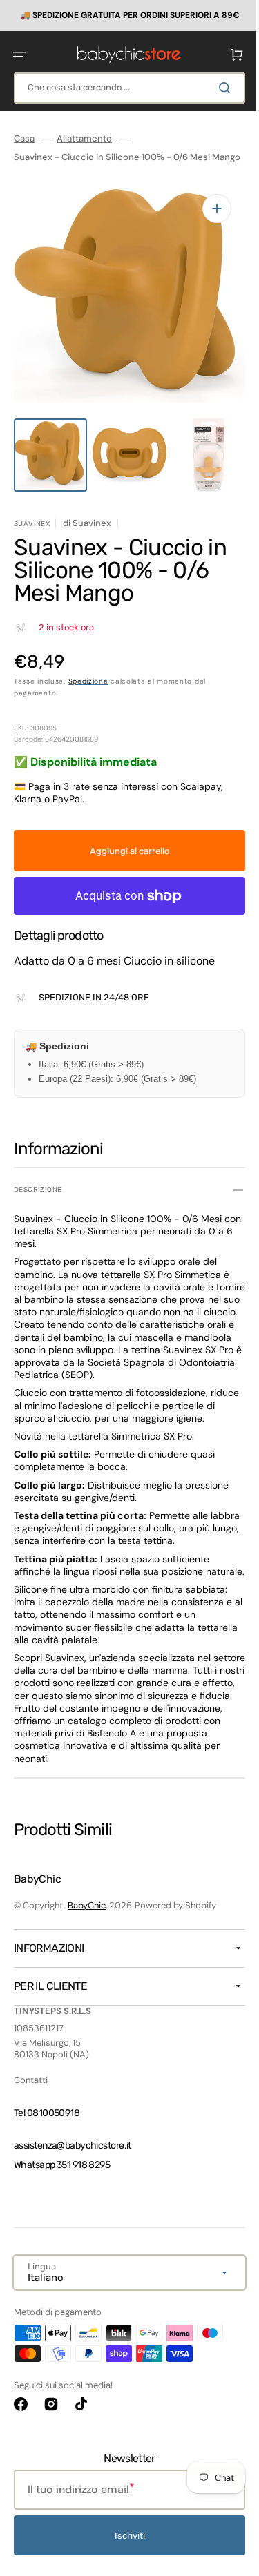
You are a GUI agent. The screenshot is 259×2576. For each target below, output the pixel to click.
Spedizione (88, 678)
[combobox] (124, 87)
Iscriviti (124, 2545)
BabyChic (87, 1915)
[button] (19, 54)
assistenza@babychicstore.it (73, 2154)
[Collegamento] (124, 15)
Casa (24, 138)
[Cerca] (217, 87)
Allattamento (84, 138)
